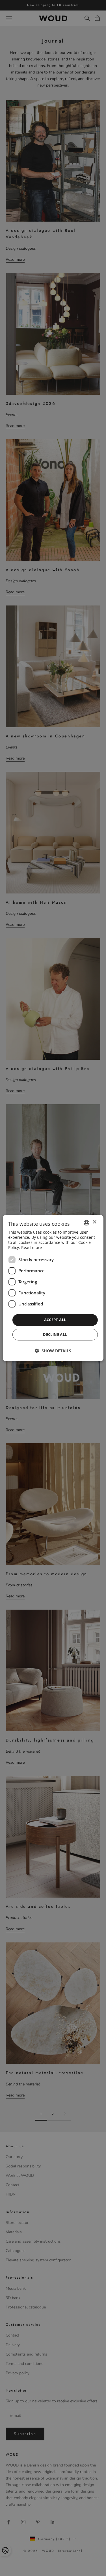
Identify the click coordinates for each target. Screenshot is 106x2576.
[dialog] (53, 1288)
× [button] (94, 1222)
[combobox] (86, 1223)
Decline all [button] (55, 1334)
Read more (32, 1248)
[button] (53, 1351)
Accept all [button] (55, 1320)
